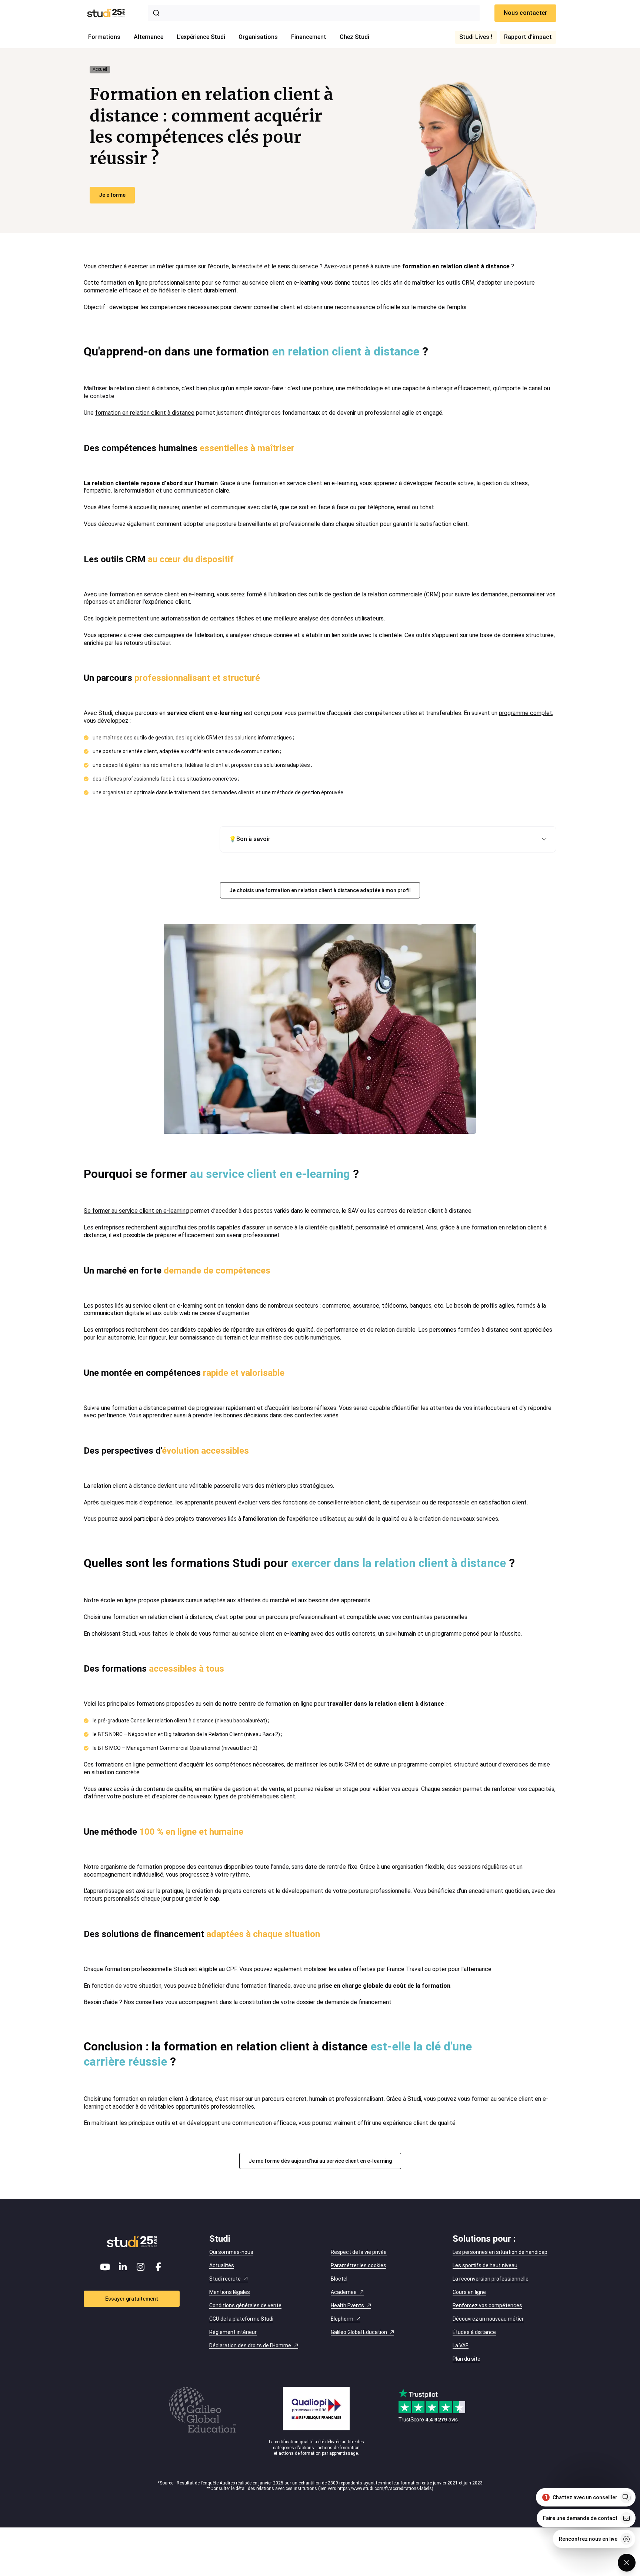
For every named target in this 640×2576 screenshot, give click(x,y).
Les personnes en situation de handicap (500, 2252)
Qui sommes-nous (231, 2252)
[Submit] (158, 13)
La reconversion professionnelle (491, 2279)
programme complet (526, 713)
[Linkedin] (123, 2267)
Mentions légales (230, 2292)
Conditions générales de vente (245, 2305)
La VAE (461, 2345)
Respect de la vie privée (359, 2252)
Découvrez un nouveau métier (488, 2319)
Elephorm (342, 2319)
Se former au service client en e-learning (136, 1211)
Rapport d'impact (528, 37)
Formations (104, 37)
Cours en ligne (469, 2292)
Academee (344, 2292)
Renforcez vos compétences (487, 2305)
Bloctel (339, 2279)
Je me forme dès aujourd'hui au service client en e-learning (320, 2161)
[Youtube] (105, 2267)
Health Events (347, 2305)
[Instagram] (141, 2267)
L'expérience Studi (201, 37)
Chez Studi (354, 37)
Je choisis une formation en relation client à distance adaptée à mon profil (320, 890)
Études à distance (474, 2332)
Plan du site (466, 2359)
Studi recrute (225, 2279)
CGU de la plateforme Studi (241, 2319)
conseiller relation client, (349, 1502)
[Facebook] (159, 2267)
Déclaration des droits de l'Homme (250, 2345)
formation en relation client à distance (145, 413)
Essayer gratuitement (132, 2299)
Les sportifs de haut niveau (485, 2265)
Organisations (258, 37)
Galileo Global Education (359, 2332)
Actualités (222, 2265)
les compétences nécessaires (245, 1764)
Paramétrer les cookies (359, 2265)
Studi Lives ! (476, 37)
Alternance (149, 37)
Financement (309, 37)
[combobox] (314, 13)
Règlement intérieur (233, 2332)
